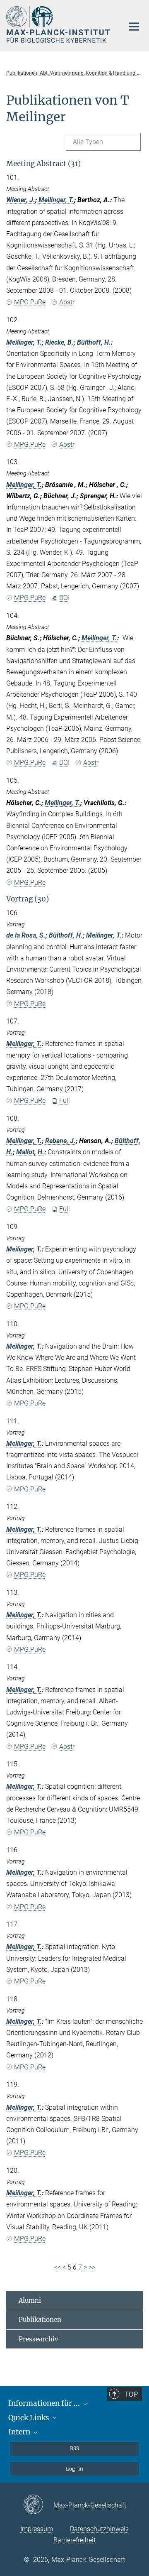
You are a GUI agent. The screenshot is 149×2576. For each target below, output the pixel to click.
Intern (20, 2432)
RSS (74, 2448)
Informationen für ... (45, 2403)
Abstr (67, 302)
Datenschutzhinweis (99, 2529)
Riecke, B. (59, 342)
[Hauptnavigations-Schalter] (134, 27)
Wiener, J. (21, 200)
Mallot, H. (30, 1152)
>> (92, 2267)
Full (65, 1101)
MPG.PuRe (30, 302)
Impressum (37, 2529)
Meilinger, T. (56, 200)
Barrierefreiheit (74, 2540)
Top (131, 2394)
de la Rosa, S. (26, 935)
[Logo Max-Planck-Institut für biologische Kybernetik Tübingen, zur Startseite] (59, 24)
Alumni (30, 2301)
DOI (64, 598)
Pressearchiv (38, 2339)
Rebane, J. (60, 1141)
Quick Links (30, 2418)
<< (58, 2267)
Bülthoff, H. (94, 342)
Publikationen (40, 2320)
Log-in (74, 2469)
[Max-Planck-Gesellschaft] (38, 2505)
